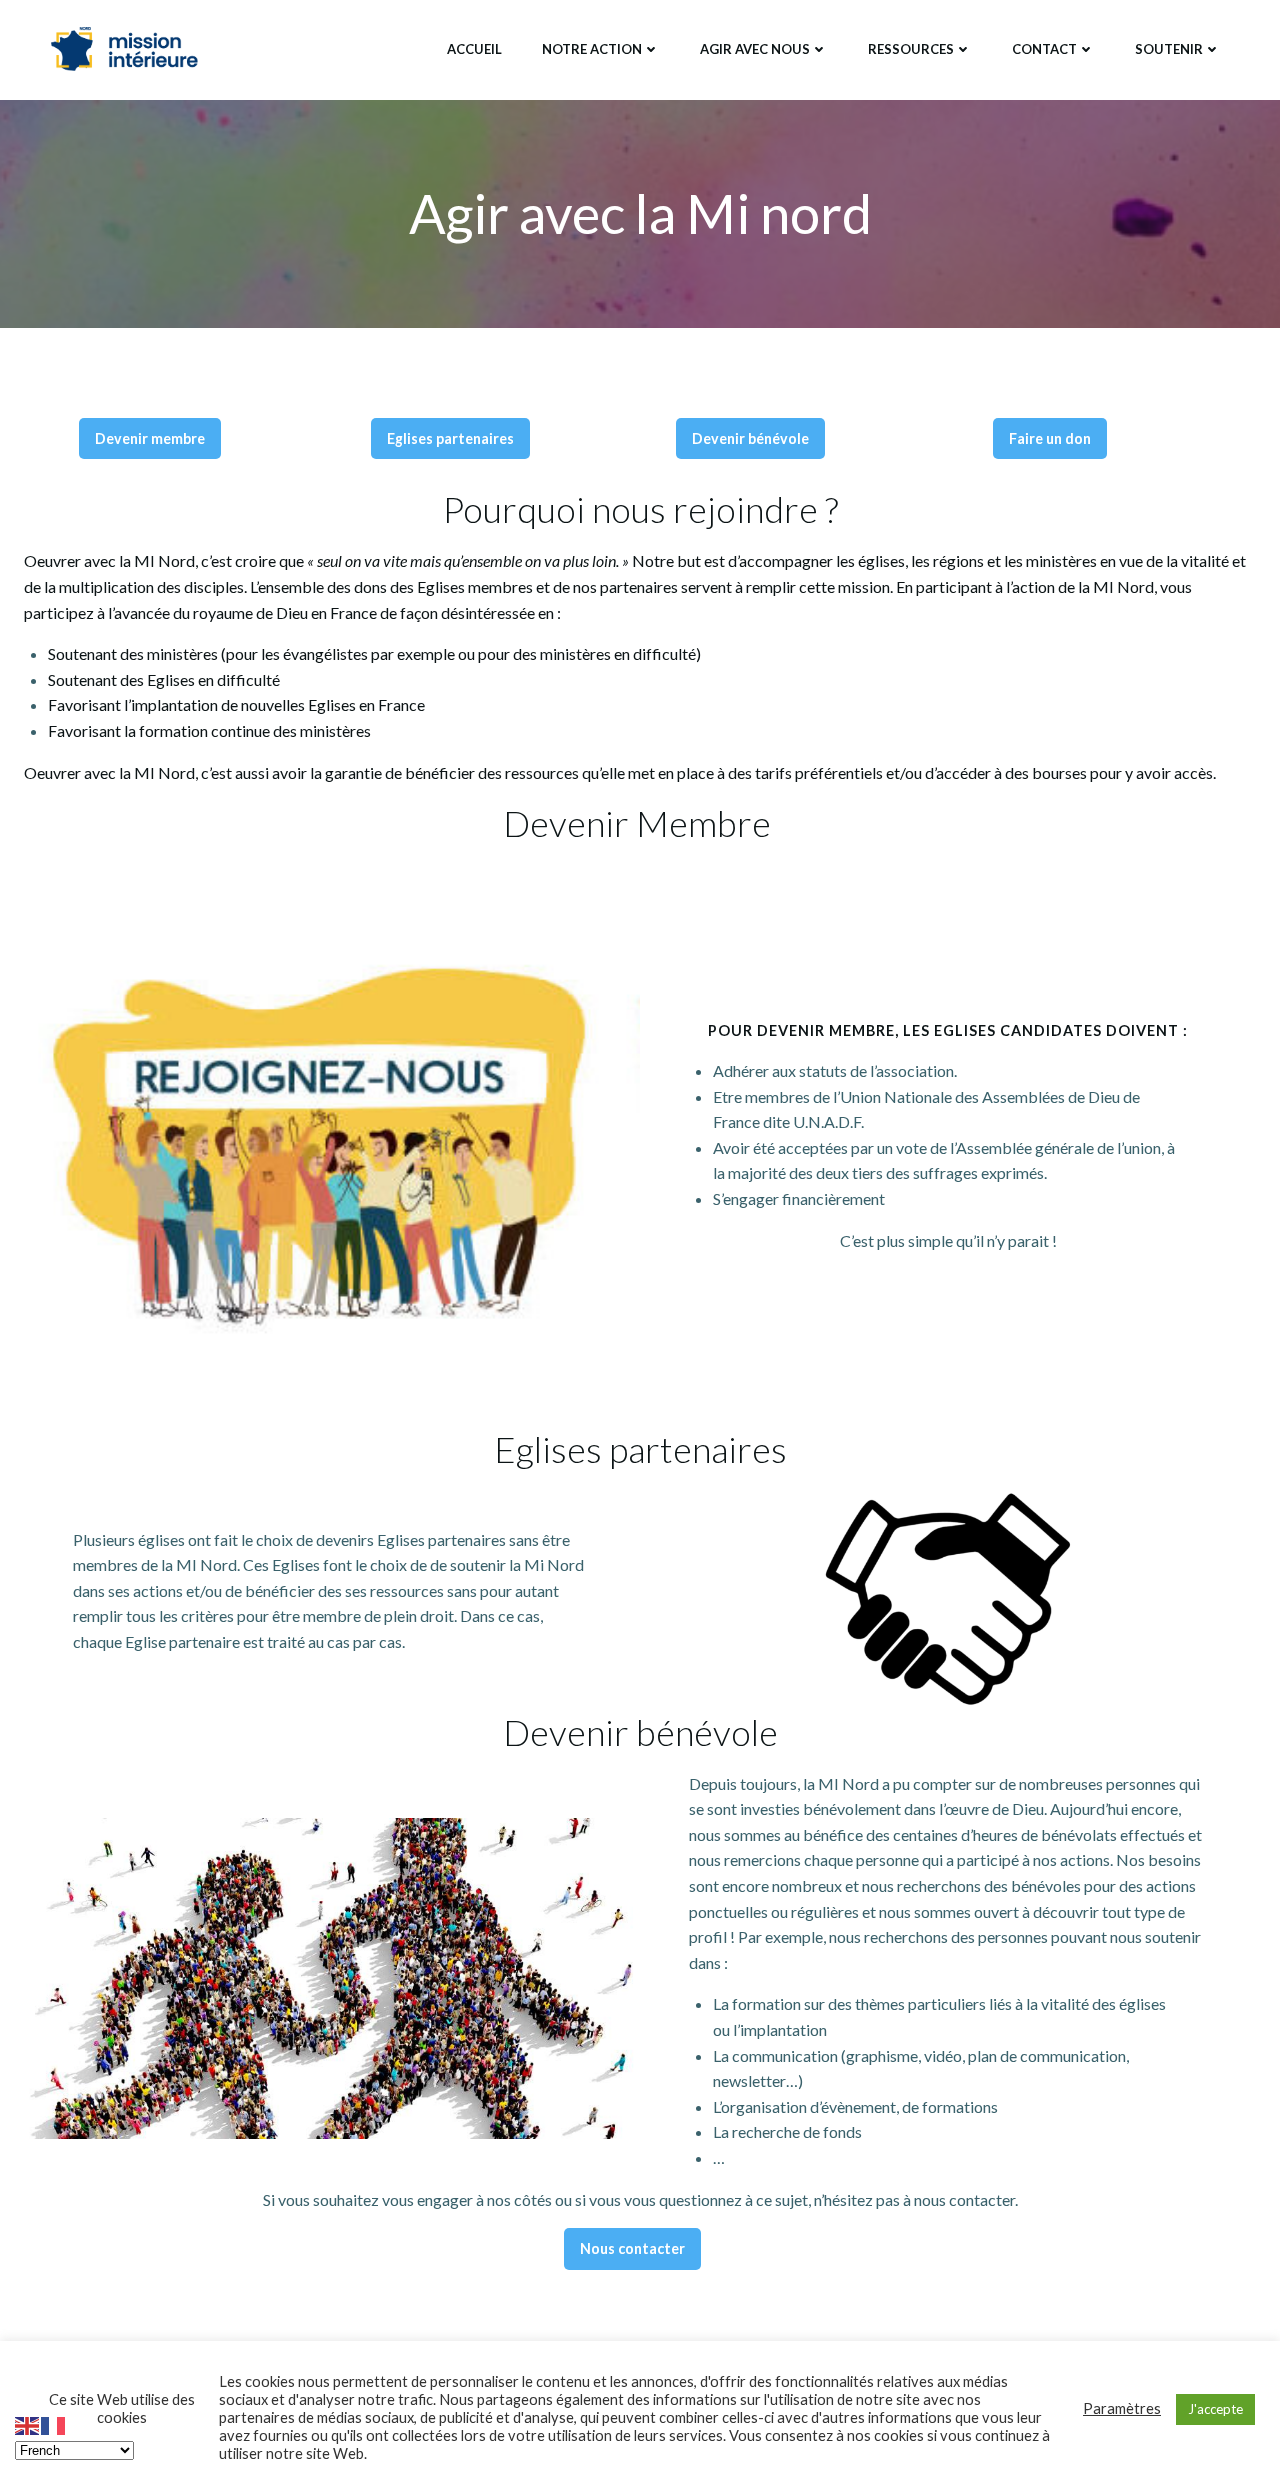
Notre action (592, 49)
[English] (28, 2423)
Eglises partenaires (450, 438)
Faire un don (1050, 438)
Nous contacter (632, 2248)
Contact (1044, 49)
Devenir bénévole (750, 438)
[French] (54, 2423)
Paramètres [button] (1122, 2408)
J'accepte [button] (1215, 2409)
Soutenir (1169, 49)
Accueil (474, 49)
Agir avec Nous (755, 49)
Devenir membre (150, 438)
